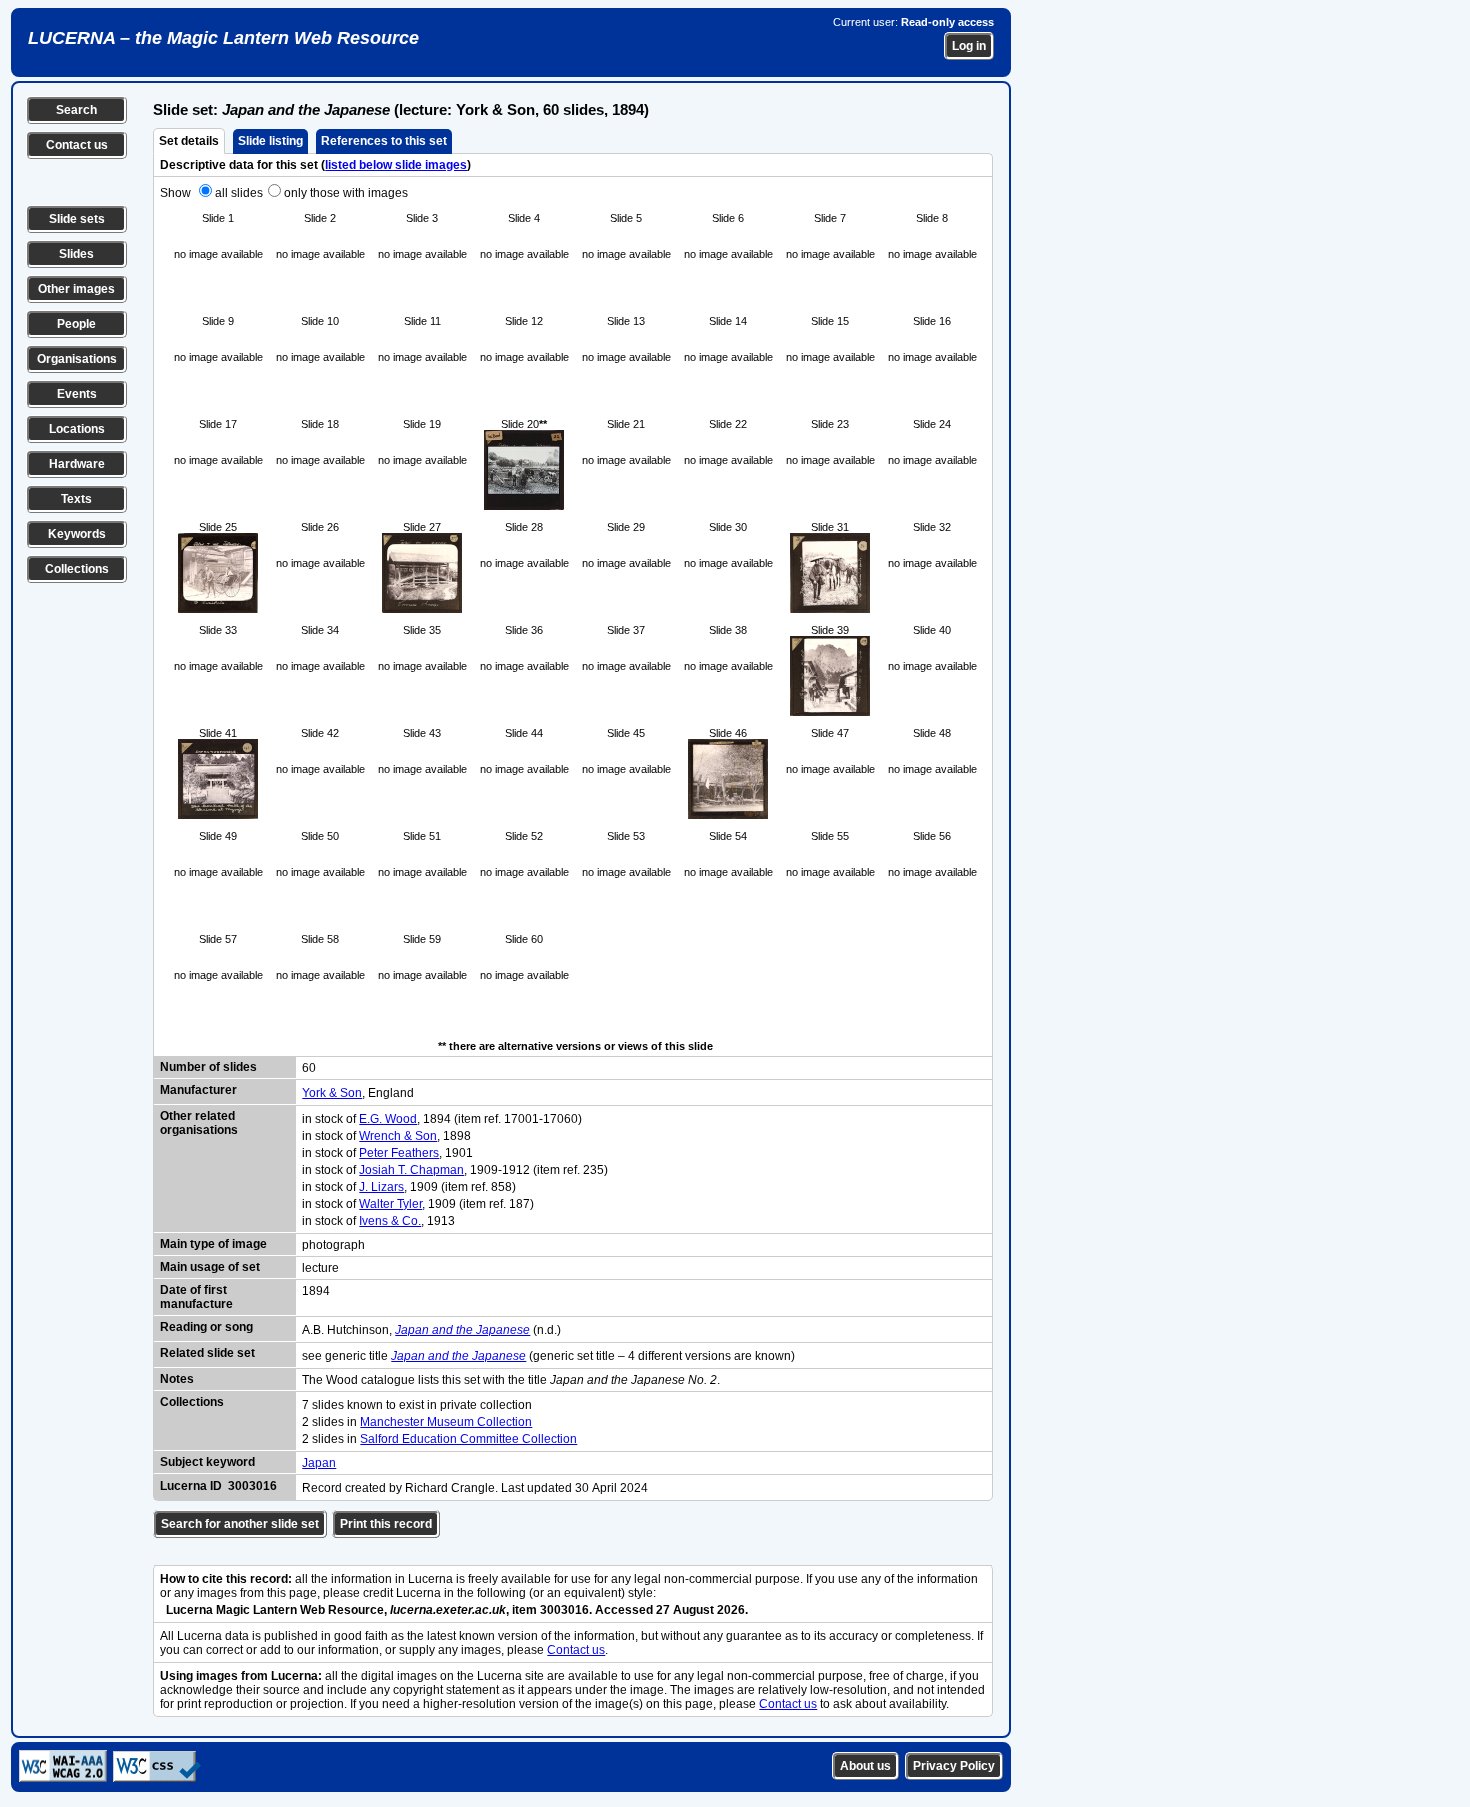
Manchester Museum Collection (446, 1422)
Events (77, 394)
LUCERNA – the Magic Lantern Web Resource (223, 38)
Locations (77, 429)
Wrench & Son (398, 1136)
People (76, 324)
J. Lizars (381, 1187)
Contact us (77, 145)
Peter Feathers (399, 1153)
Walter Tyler (390, 1204)
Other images (76, 289)
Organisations (77, 359)
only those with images (346, 193)
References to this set (384, 141)
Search (76, 110)
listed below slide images (396, 165)
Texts (76, 499)
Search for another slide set (240, 1524)
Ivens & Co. (390, 1221)
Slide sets (77, 219)
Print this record (386, 1524)
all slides (239, 193)
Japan (319, 1463)
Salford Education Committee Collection (468, 1439)
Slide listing (270, 141)
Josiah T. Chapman (411, 1170)
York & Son (332, 1093)
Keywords (77, 534)
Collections (77, 569)
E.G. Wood (388, 1119)
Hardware (77, 464)
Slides (76, 254)
